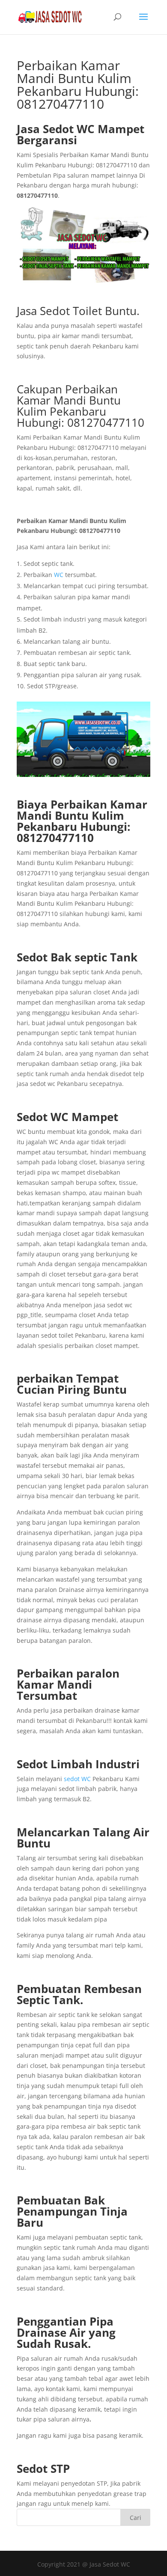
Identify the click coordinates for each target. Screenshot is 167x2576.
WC (59, 575)
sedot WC (77, 1779)
